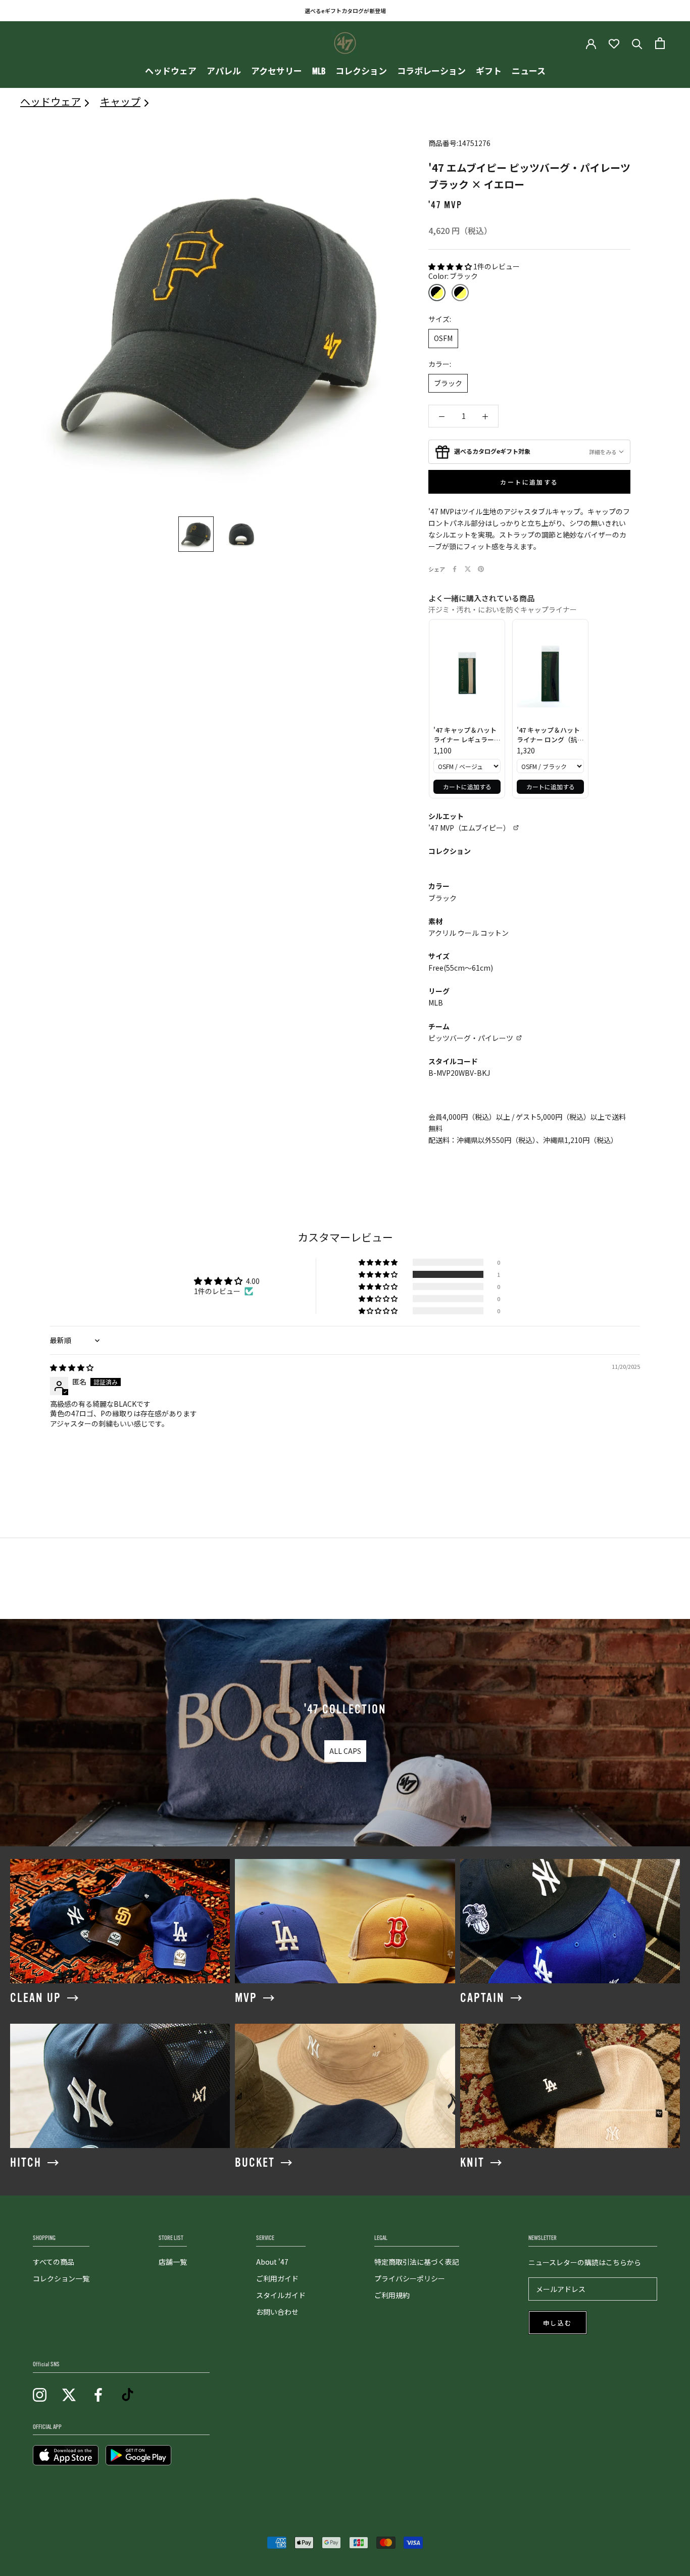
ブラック (448, 383)
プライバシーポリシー (410, 2278)
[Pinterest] (481, 569)
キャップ (120, 101)
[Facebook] (455, 569)
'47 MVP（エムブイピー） (469, 828)
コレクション (361, 71)
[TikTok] (128, 2394)
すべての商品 (54, 2262)
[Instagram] (40, 2394)
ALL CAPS (345, 1751)
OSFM (443, 338)
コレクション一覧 (61, 2278)
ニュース (529, 71)
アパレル (224, 71)
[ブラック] (437, 293)
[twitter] (69, 2394)
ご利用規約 (392, 2295)
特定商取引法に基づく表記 (417, 2262)
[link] (467, 674)
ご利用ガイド (277, 2278)
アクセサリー (277, 71)
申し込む (558, 2323)
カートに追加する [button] (467, 786)
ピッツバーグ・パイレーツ (471, 1038)
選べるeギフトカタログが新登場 (345, 11)
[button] (451, 266)
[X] (468, 569)
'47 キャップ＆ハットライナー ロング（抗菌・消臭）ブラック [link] (548, 735)
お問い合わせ (277, 2312)
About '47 (272, 2262)
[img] (72, 1367)
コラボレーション (431, 71)
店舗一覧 (173, 2262)
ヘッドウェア (171, 71)
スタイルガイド (281, 2295)
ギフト (489, 71)
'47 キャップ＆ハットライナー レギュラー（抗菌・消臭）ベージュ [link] (466, 735)
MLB (319, 71)
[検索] (637, 43)
